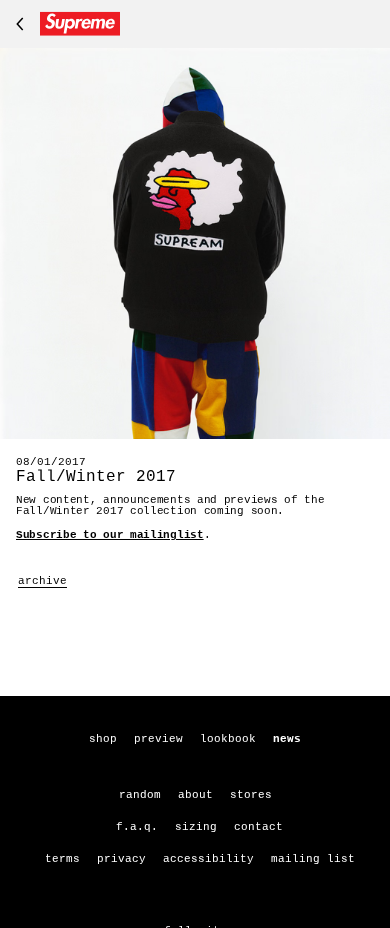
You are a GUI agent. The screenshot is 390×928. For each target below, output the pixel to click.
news (287, 739)
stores (251, 795)
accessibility (208, 859)
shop (103, 739)
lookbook (228, 739)
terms (62, 859)
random (140, 795)
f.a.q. (137, 827)
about (195, 795)
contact (258, 827)
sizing (196, 827)
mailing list (313, 859)
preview (158, 739)
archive (42, 581)
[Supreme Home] (64, 24)
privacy (121, 859)
